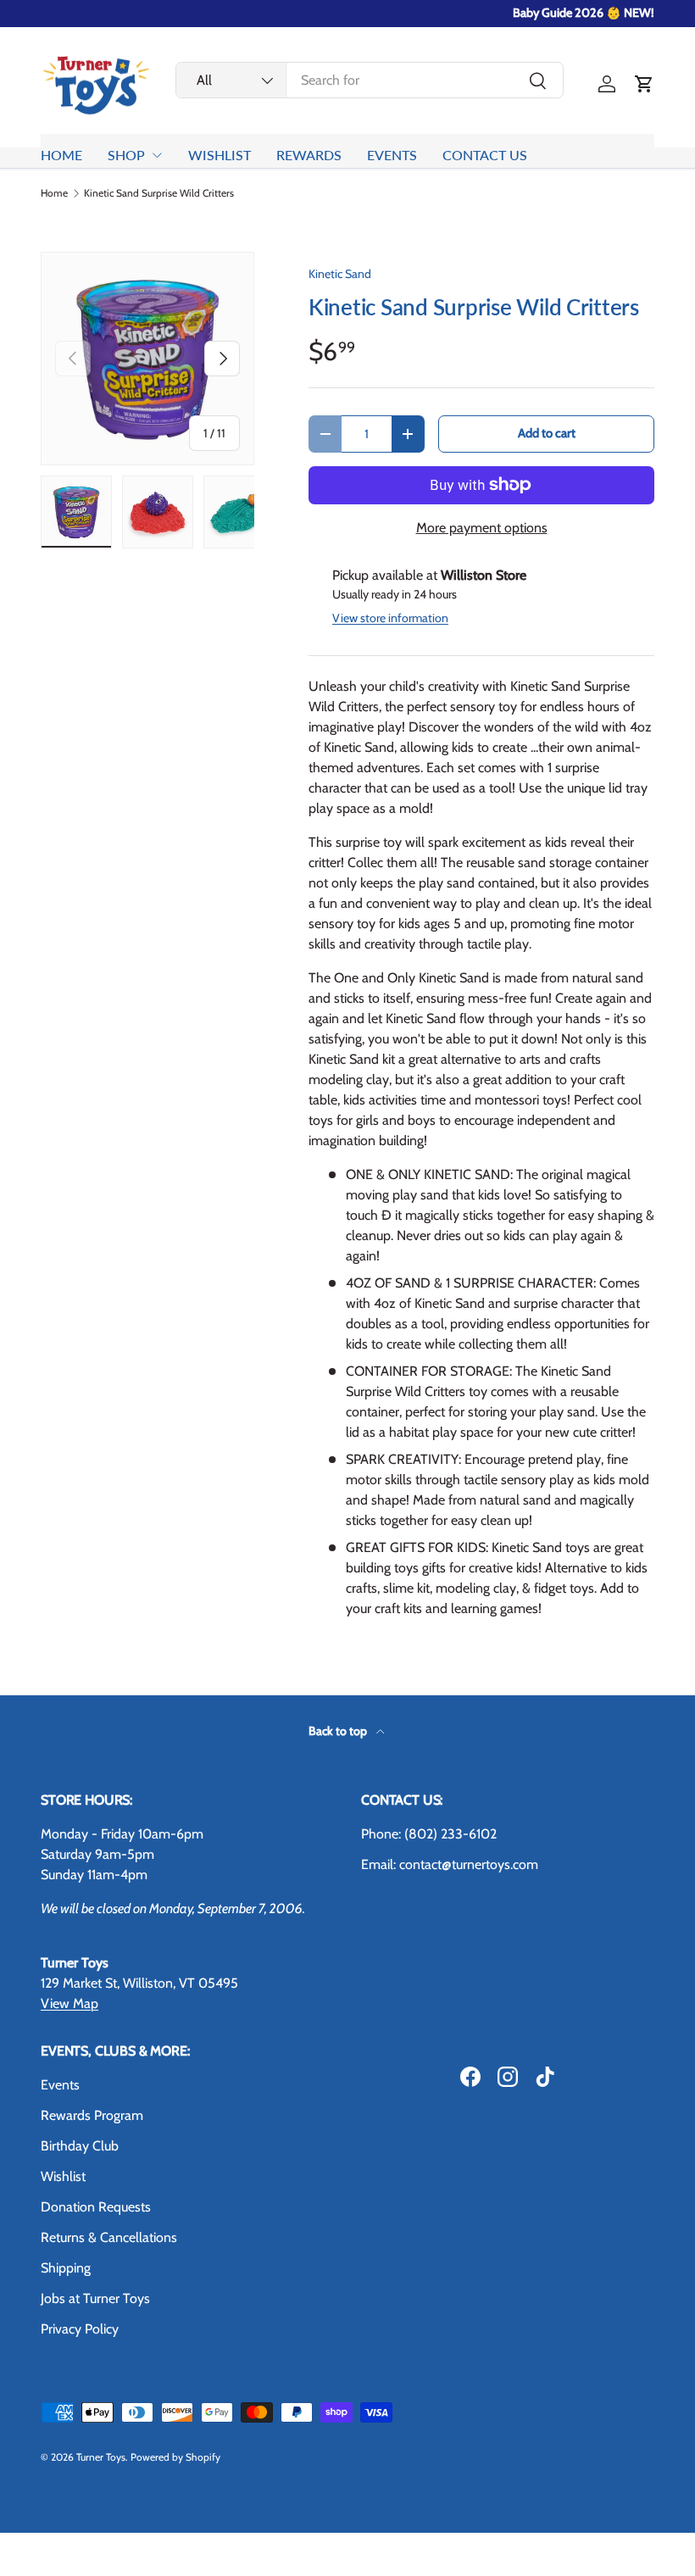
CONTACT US (485, 155)
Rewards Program (92, 2115)
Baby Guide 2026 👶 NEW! (584, 13)
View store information (390, 618)
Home (54, 193)
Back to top (339, 1731)
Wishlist (63, 2176)
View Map (69, 2003)
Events (60, 2085)
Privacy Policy (80, 2329)
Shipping (66, 2268)
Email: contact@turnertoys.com (450, 1864)
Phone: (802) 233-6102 (429, 1834)
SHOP (126, 155)
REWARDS (309, 155)
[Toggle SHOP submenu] (157, 155)
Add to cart (547, 433)
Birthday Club (80, 2146)
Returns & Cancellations (109, 2237)
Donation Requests (96, 2207)
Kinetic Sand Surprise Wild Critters (159, 193)
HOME (61, 155)
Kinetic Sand (340, 274)
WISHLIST (220, 155)
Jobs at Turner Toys (95, 2298)
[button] (644, 84)
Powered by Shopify (175, 2457)
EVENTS (392, 155)
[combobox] (370, 80)
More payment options (482, 528)
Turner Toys (101, 2457)
